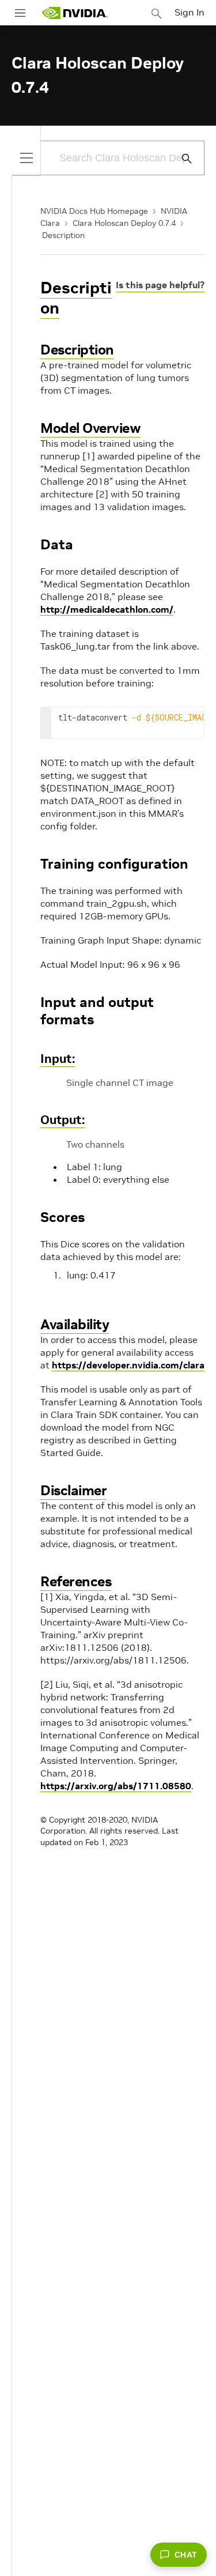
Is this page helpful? (160, 285)
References (76, 1581)
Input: (58, 1059)
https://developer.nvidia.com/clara (128, 1365)
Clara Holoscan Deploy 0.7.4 (124, 223)
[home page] (75, 13)
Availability (75, 1324)
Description (63, 235)
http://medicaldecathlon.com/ (107, 609)
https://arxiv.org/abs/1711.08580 (116, 1786)
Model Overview (90, 428)
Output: (62, 1120)
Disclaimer (73, 1490)
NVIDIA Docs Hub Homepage (94, 211)
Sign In (190, 12)
